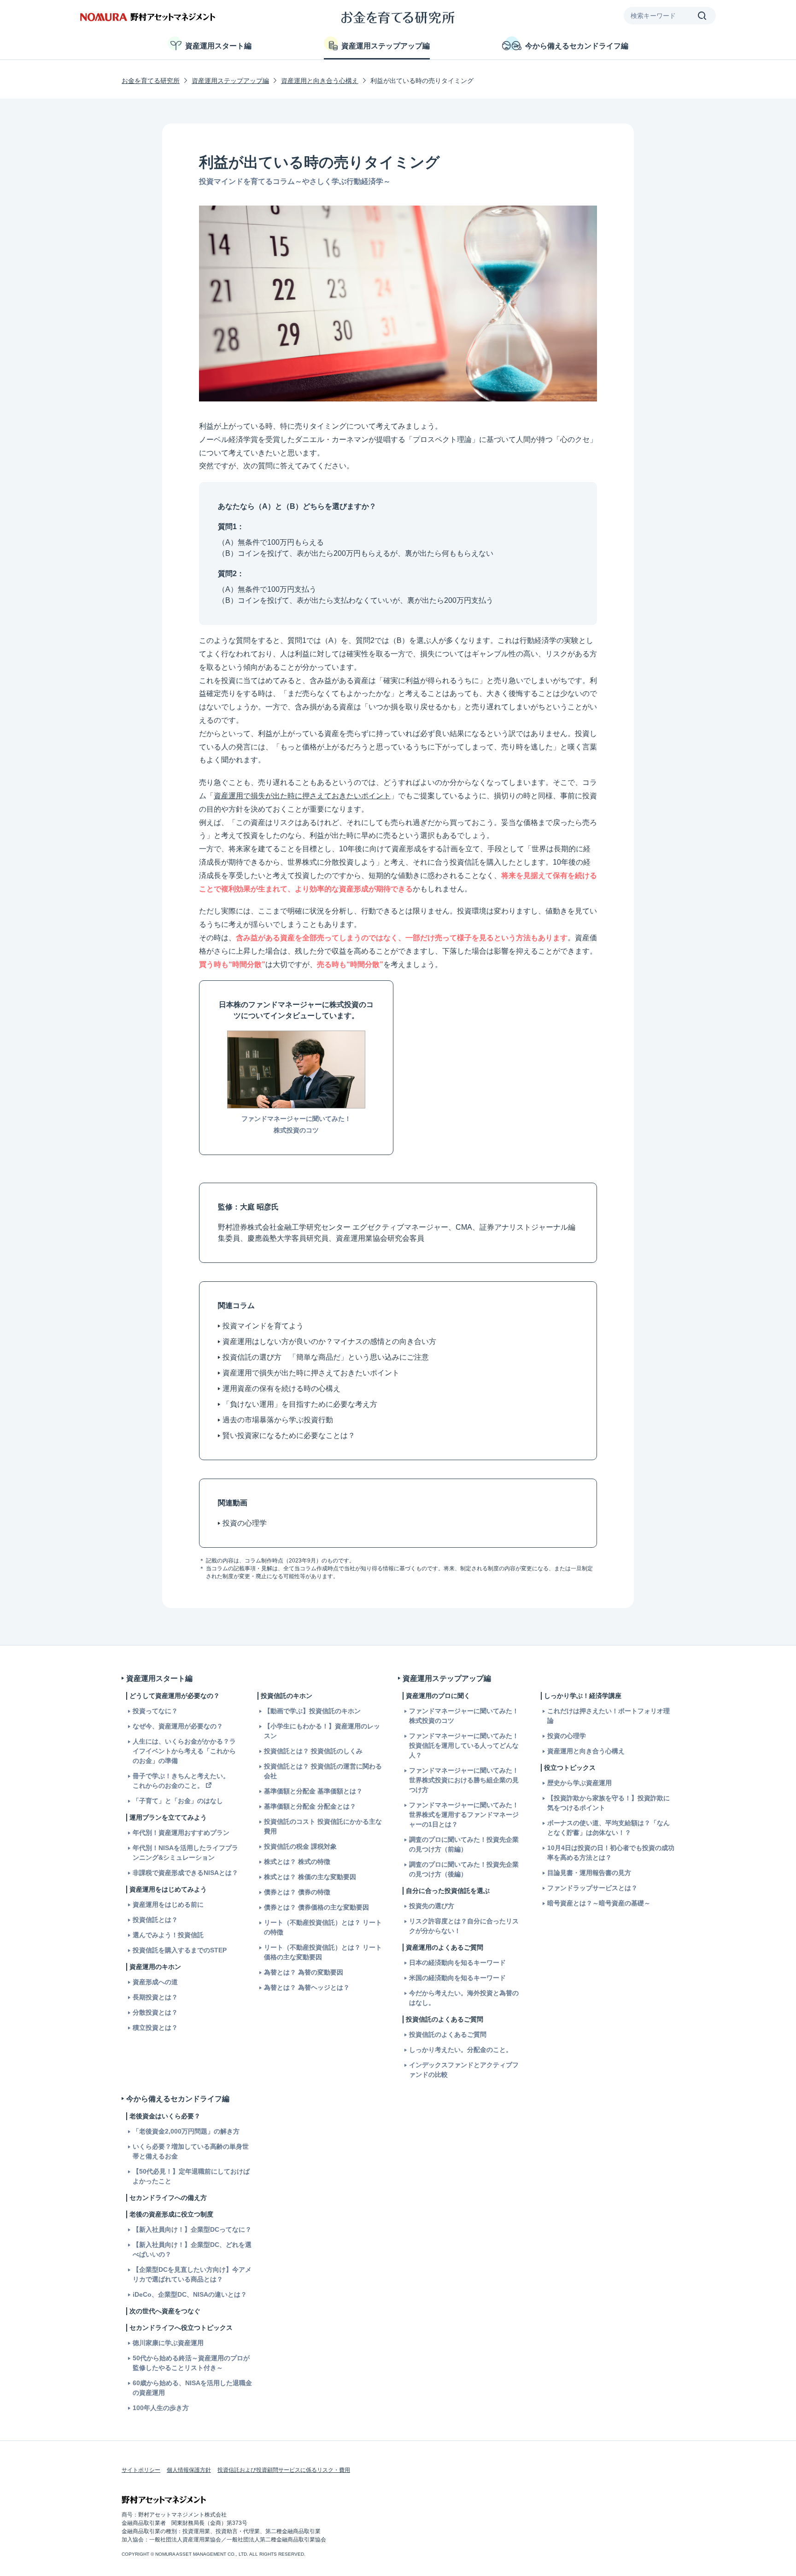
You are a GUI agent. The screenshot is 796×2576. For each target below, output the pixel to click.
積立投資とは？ (155, 2028)
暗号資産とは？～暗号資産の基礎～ (599, 1903)
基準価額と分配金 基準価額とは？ (313, 1791)
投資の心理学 (245, 1523)
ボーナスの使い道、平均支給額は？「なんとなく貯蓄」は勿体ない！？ (609, 1828)
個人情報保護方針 (189, 2470)
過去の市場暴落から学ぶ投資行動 (278, 1420)
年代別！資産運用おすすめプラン (181, 1833)
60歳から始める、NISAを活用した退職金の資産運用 (192, 2388)
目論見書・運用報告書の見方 (589, 1873)
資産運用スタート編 (218, 46)
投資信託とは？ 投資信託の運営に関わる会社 (323, 1771)
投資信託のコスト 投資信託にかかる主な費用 (323, 1826)
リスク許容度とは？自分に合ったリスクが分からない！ (464, 1926)
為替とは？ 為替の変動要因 (304, 1972)
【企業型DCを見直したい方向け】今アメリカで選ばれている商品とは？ (192, 2274)
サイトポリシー (141, 2470)
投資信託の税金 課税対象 (300, 1846)
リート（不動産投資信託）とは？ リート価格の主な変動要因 (323, 1952)
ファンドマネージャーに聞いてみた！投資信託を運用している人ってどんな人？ (464, 1745)
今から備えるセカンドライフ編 (577, 46)
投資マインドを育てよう (263, 1326)
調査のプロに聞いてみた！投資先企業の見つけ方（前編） (464, 1844)
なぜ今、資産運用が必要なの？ (178, 1726)
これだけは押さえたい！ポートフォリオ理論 (609, 1716)
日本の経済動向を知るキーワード (457, 1963)
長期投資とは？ (155, 1997)
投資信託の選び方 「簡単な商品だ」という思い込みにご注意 (326, 1357)
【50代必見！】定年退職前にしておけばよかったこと (191, 2176)
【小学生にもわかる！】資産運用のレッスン (322, 1731)
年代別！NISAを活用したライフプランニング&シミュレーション (185, 1853)
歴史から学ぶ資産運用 (579, 1783)
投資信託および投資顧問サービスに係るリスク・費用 (284, 2470)
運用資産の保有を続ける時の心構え (281, 1388)
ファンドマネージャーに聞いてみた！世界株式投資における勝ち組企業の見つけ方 (464, 1780)
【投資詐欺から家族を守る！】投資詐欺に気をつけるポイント (609, 1803)
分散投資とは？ (155, 2012)
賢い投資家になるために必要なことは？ (289, 1435)
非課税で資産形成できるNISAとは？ (185, 1873)
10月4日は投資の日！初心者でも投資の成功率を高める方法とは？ (611, 1853)
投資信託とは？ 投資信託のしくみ (313, 1751)
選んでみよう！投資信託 (168, 1935)
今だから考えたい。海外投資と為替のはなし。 (464, 1998)
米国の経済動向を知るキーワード (457, 1978)
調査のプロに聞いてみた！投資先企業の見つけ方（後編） (464, 1869)
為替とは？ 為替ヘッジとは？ (307, 1987)
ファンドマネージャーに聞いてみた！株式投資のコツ (464, 1716)
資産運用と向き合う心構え (320, 81)
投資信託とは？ (155, 1920)
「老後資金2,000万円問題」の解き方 (186, 2131)
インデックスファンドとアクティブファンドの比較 (464, 2070)
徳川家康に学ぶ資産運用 (168, 2343)
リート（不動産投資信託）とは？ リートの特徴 (323, 1927)
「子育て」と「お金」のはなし (178, 1801)
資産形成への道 (155, 1982)
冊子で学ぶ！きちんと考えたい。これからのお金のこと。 (181, 1781)
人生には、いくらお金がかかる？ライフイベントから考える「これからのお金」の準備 (184, 1751)
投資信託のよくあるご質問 (448, 2034)
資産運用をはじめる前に (168, 1904)
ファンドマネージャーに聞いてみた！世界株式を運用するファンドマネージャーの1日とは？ (464, 1815)
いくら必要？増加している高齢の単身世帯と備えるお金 (191, 2151)
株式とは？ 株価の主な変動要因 (310, 1877)
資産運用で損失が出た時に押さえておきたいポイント (302, 796)
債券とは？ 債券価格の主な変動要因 (316, 1907)
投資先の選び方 (432, 1906)
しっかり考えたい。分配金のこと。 (461, 2050)
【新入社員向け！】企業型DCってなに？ (192, 2229)
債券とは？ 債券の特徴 (297, 1892)
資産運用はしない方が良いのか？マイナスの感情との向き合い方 (329, 1341)
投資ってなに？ (155, 1711)
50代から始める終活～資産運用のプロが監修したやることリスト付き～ (191, 2363)
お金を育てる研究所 (151, 81)
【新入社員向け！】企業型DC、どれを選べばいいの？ (192, 2249)
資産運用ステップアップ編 (386, 46)
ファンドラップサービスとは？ (592, 1888)
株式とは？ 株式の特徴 (297, 1862)
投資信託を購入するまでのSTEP (180, 1950)
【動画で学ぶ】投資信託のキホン (312, 1711)
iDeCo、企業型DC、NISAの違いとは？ (190, 2294)
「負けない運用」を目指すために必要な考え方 (300, 1404)
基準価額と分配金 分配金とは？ (310, 1806)
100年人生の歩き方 (161, 2408)
